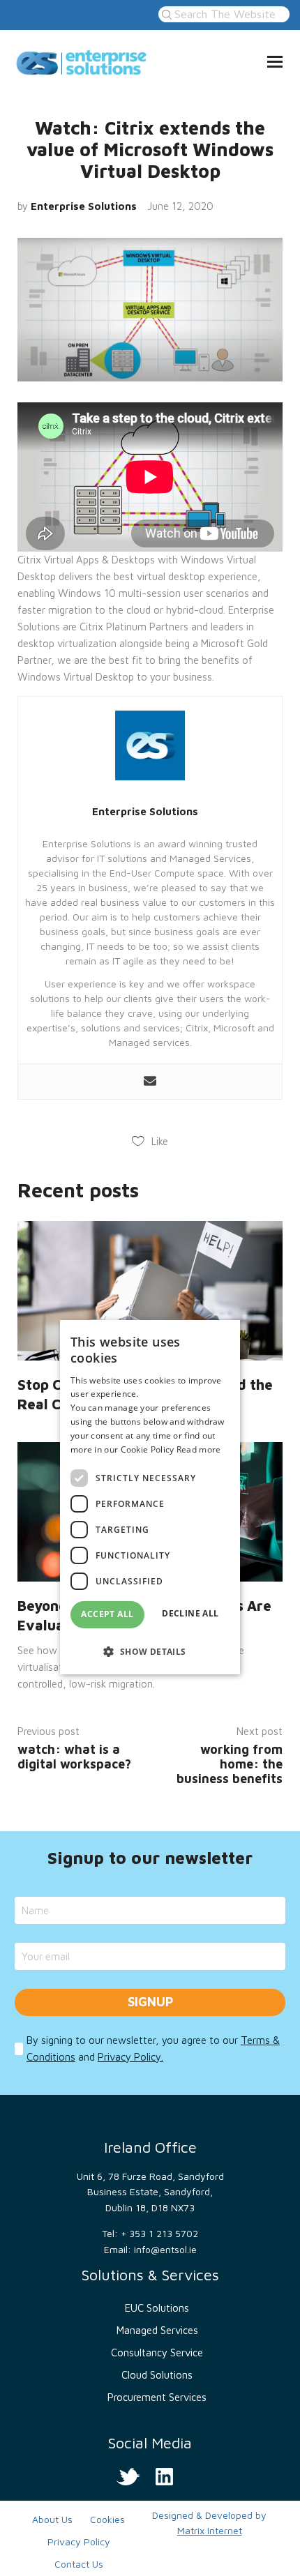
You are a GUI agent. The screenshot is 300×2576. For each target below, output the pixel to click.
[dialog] (150, 1497)
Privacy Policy (79, 2541)
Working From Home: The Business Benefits (230, 1764)
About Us (52, 2519)
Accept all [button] (107, 1614)
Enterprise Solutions (84, 206)
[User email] (150, 1082)
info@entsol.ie (165, 2249)
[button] (150, 1651)
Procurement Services (157, 2397)
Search (165, 14)
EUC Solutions (157, 2308)
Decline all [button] (190, 1613)
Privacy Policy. (130, 2057)
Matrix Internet (210, 2530)
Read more (199, 1449)
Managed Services (157, 2330)
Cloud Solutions (157, 2375)
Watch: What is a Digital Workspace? (74, 1757)
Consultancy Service (157, 2353)
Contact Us (79, 2564)
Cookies (107, 2519)
